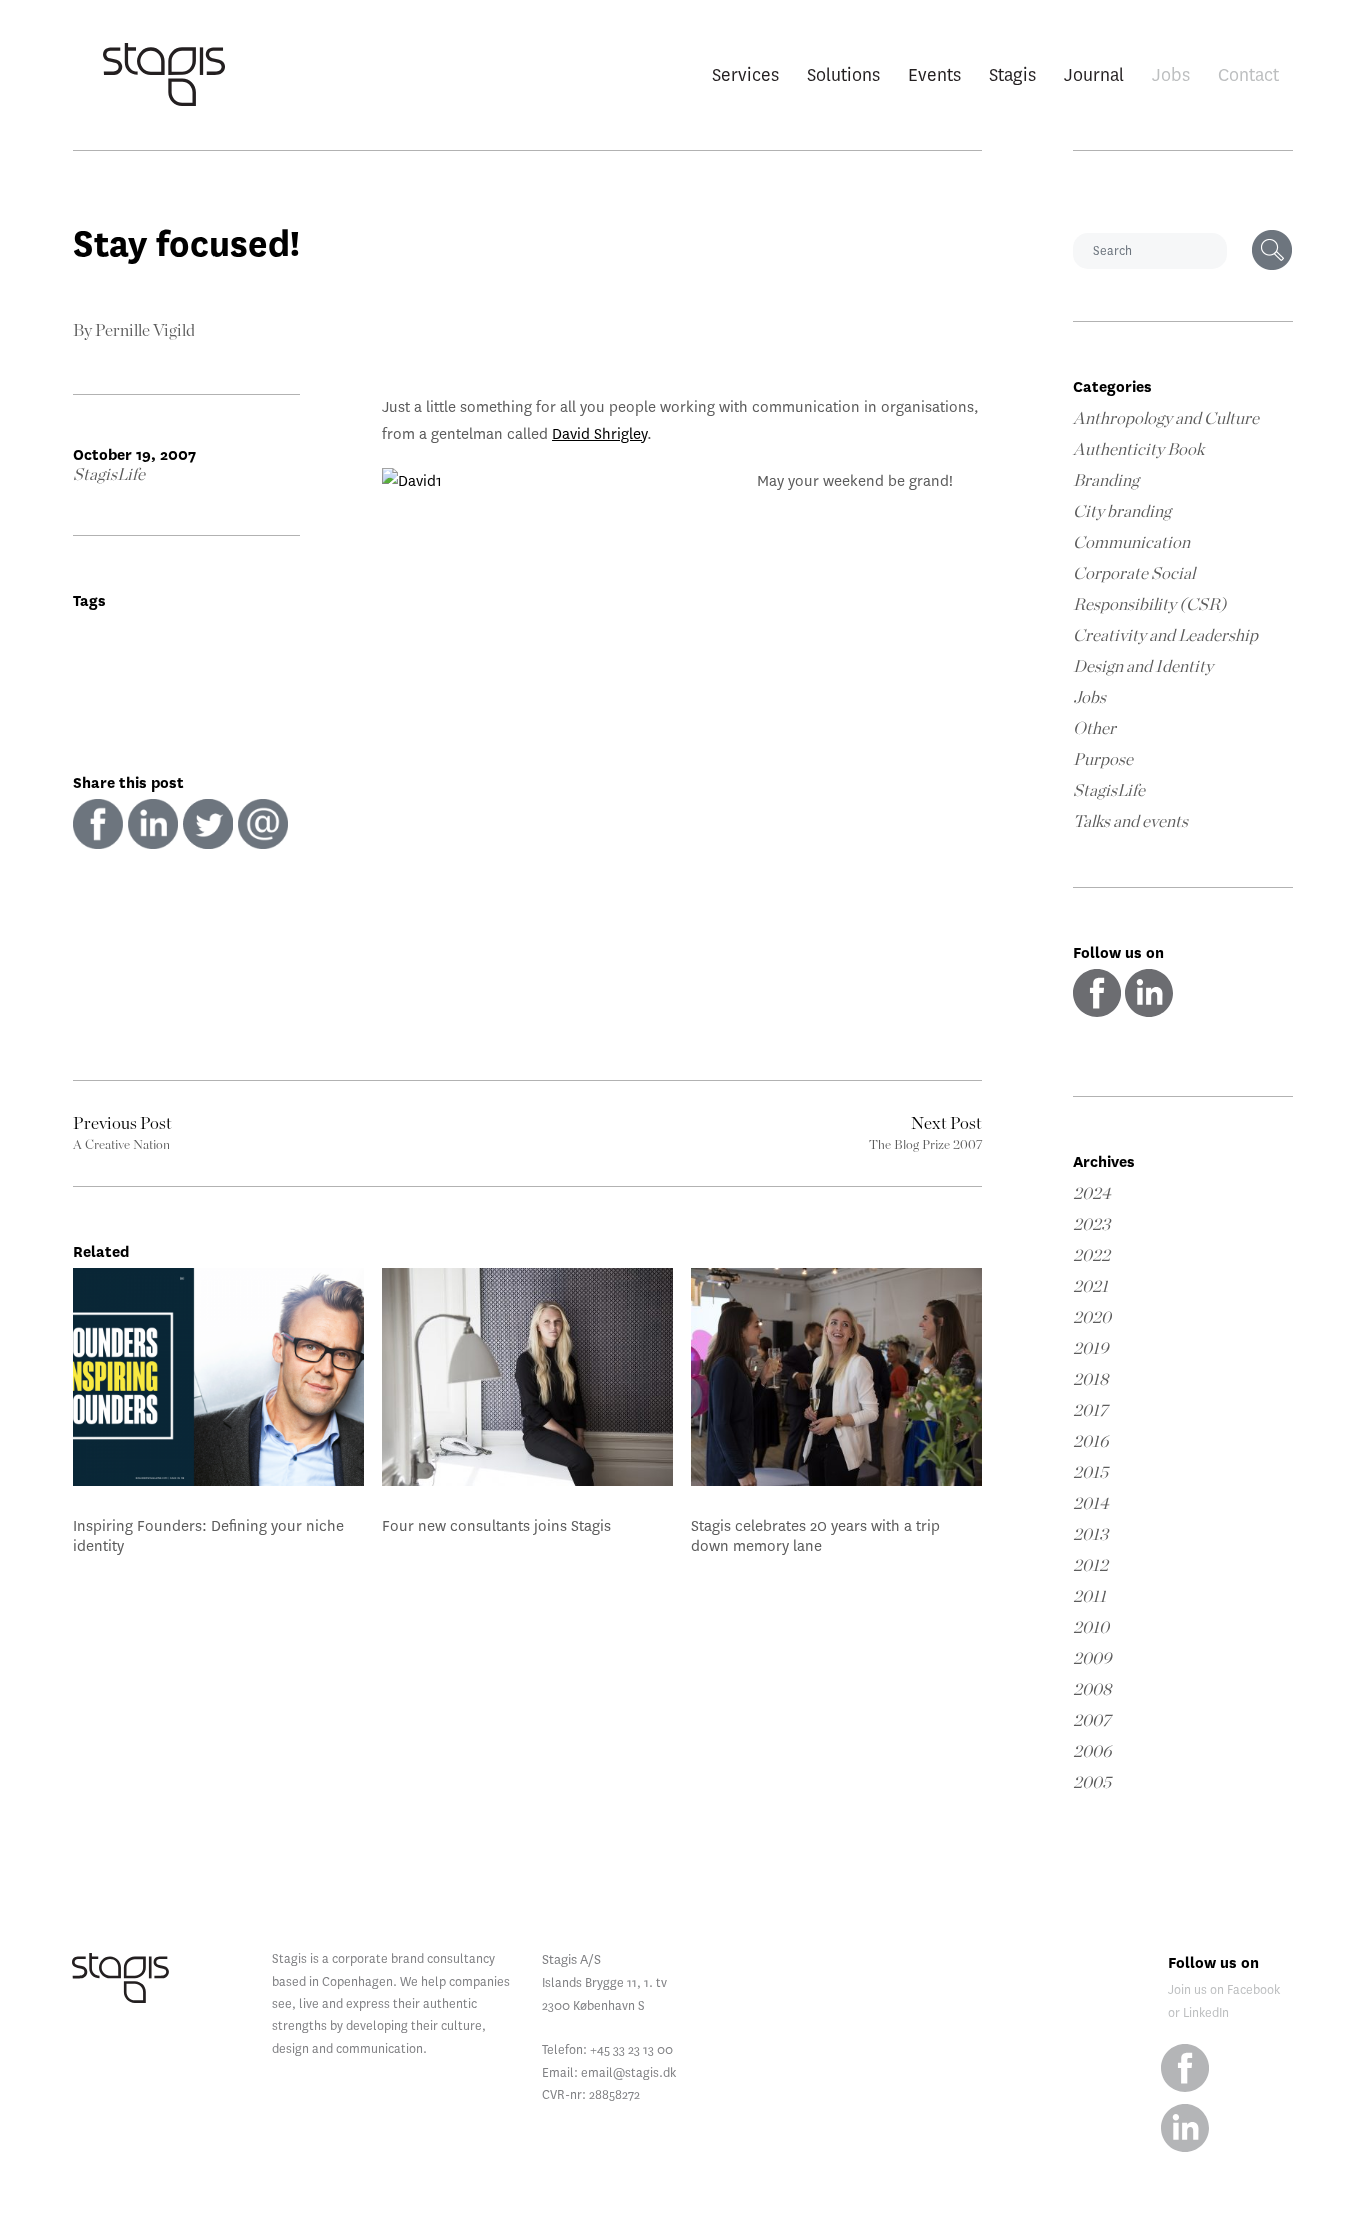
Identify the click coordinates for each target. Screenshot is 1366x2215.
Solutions (843, 74)
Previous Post (122, 1123)
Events (934, 74)
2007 (1091, 1720)
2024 (1092, 1193)
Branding (1106, 480)
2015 (1090, 1472)
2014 (1091, 1503)
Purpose (1103, 759)
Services (745, 74)
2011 (1089, 1596)
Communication (1131, 542)
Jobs (1171, 74)
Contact (1248, 74)
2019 (1091, 1348)
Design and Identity (1143, 666)
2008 (1092, 1689)
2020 (1092, 1317)
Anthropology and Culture (1166, 418)
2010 (1091, 1627)
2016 (1091, 1441)
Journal (1094, 74)
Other (1094, 728)
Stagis (1012, 74)
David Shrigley (599, 434)
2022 (1091, 1255)
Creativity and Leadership (1165, 635)
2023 (1091, 1224)
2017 (1090, 1410)
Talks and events (1130, 821)
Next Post (946, 1123)
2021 (1090, 1286)
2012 (1090, 1565)
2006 (1092, 1751)
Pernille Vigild (145, 330)
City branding (1122, 511)
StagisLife (109, 474)
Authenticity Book (1138, 449)
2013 (1090, 1534)
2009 (1092, 1658)
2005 (1092, 1782)
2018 (1090, 1379)
